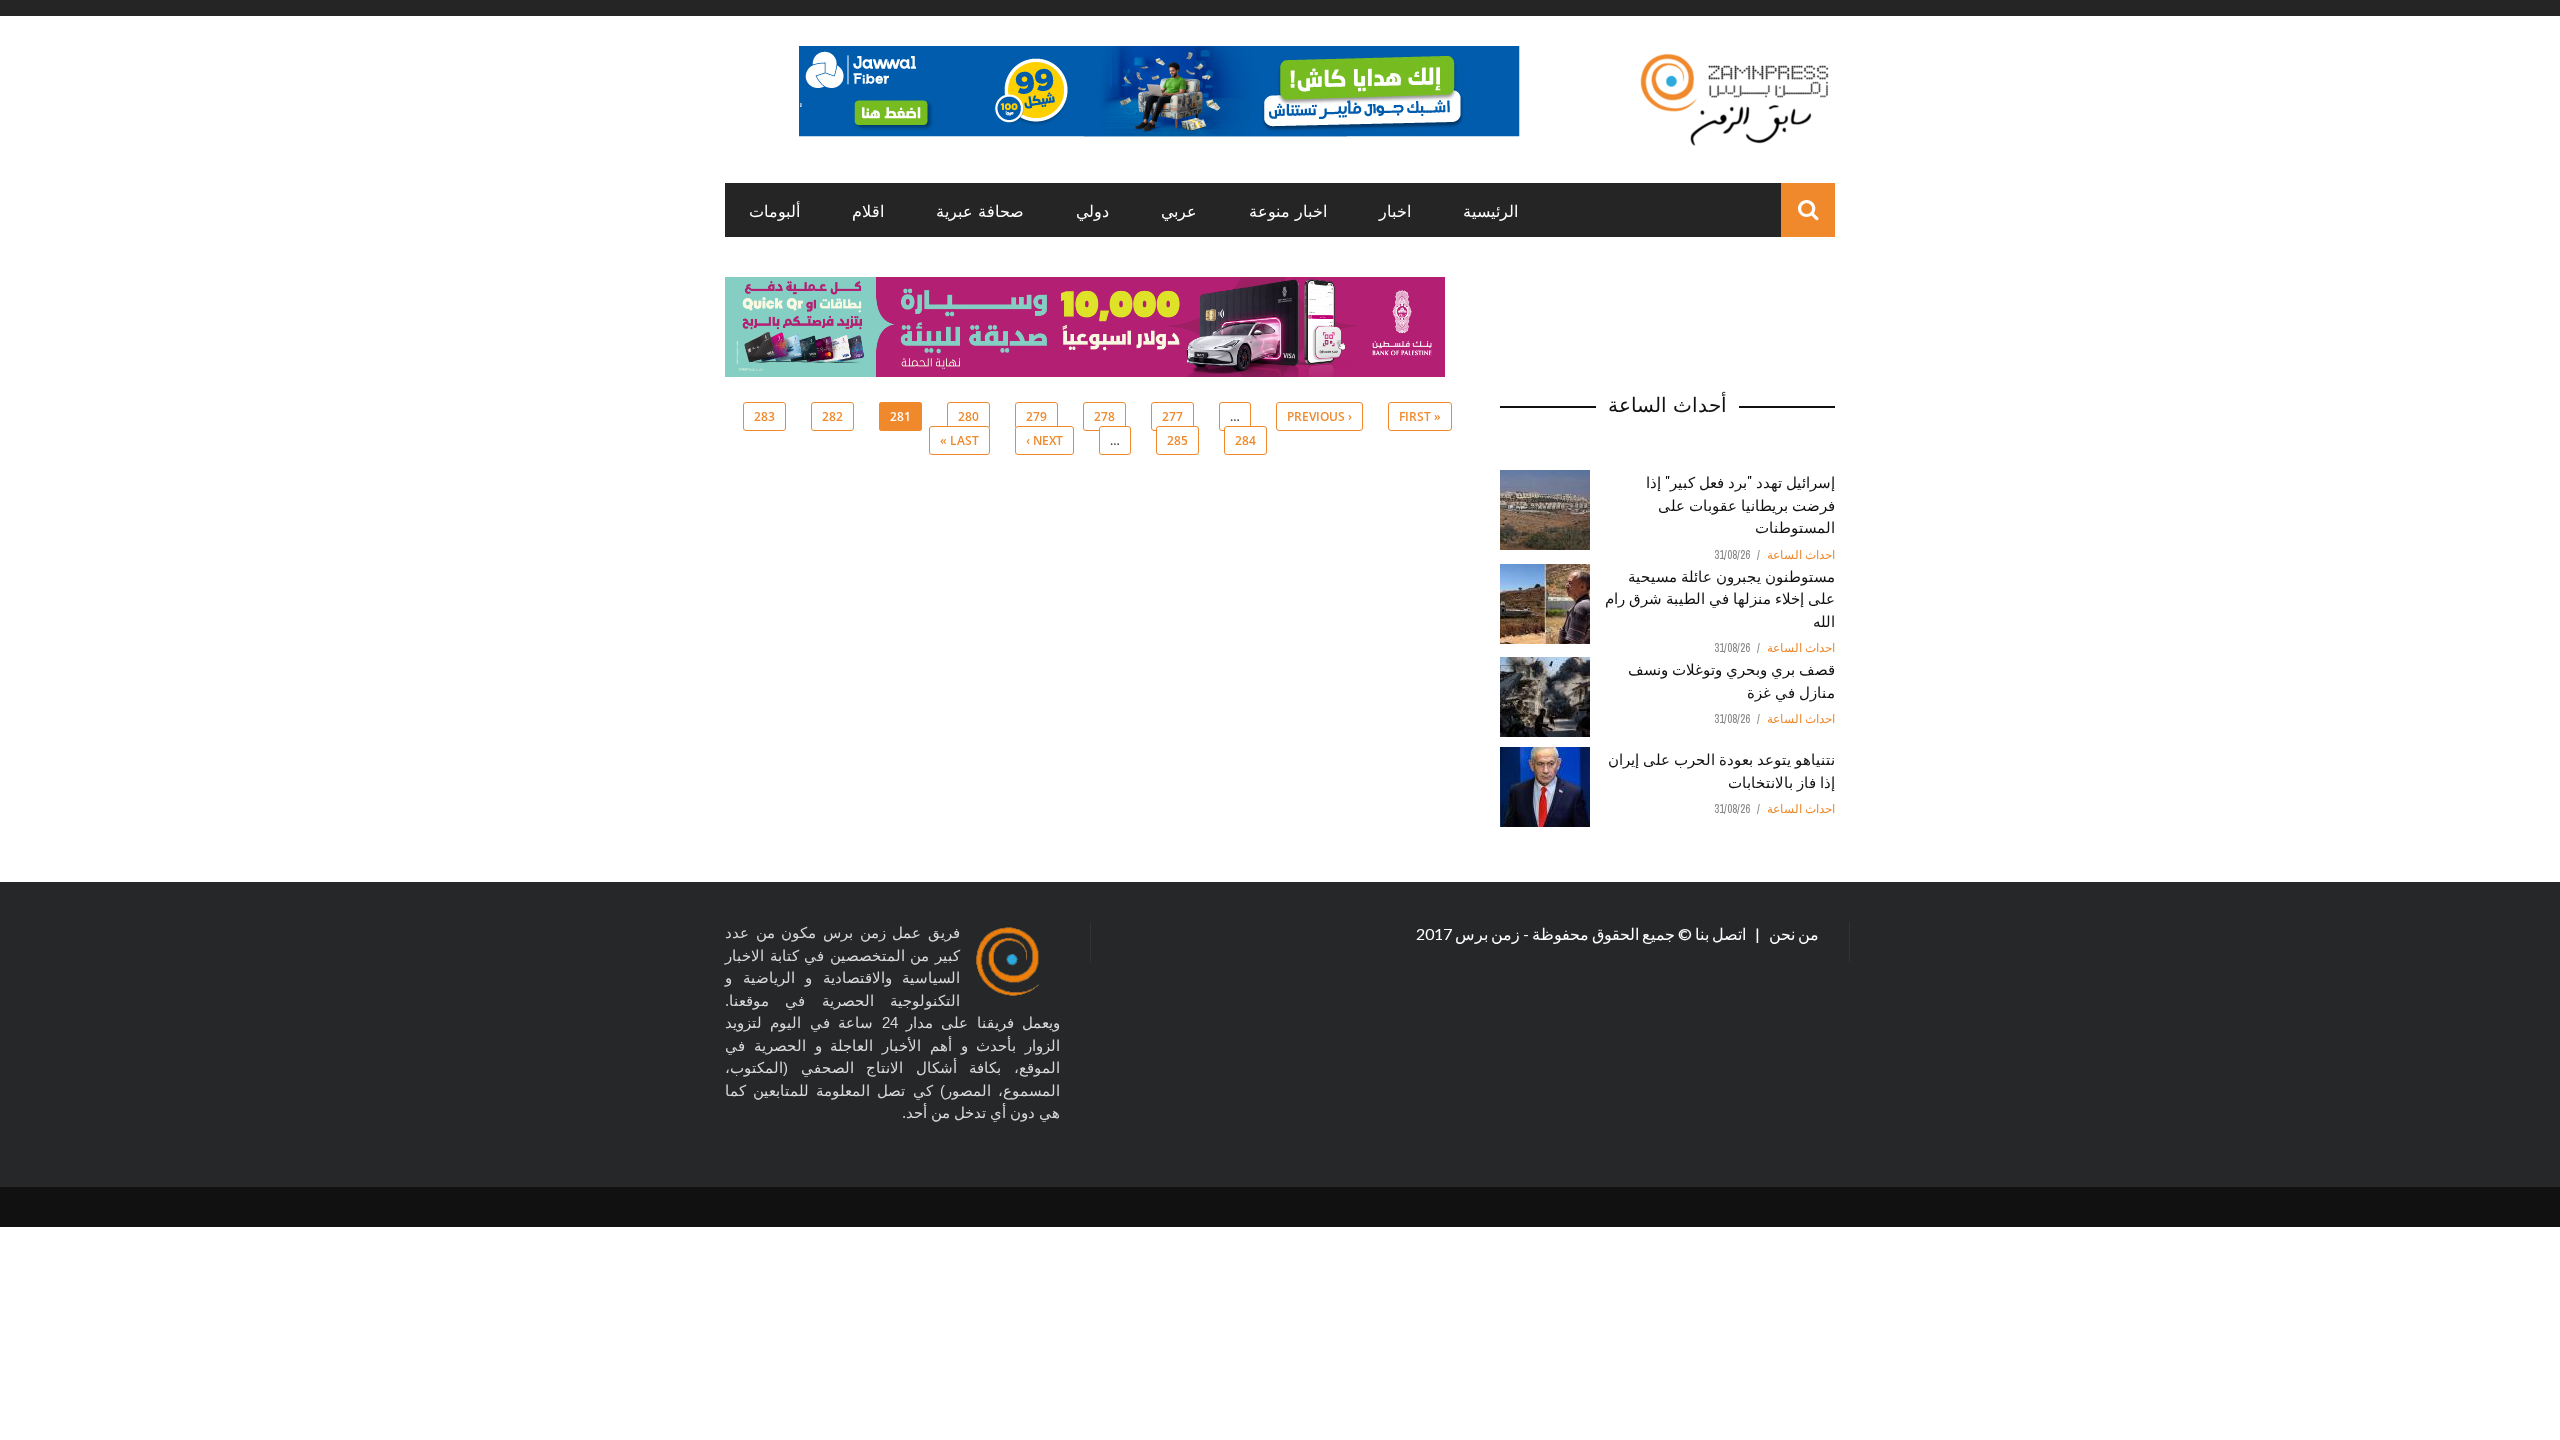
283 (764, 416)
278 (1104, 416)
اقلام (868, 210)
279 (1036, 416)
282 (832, 416)
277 (1172, 416)
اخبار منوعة (1288, 210)
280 (968, 416)
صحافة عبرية (980, 210)
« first (1420, 416)
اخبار (1395, 210)
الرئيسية (1490, 210)
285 (1177, 440)
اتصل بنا (1722, 933)
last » (959, 440)
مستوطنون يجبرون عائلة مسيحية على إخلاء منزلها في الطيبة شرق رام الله (1720, 597)
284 (1245, 440)
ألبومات (774, 210)
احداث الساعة (1801, 555)
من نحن (1792, 933)
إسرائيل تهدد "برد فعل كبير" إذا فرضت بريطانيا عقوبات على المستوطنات (1740, 503)
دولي (1092, 210)
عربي (1179, 210)
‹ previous (1319, 416)
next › (1044, 440)
